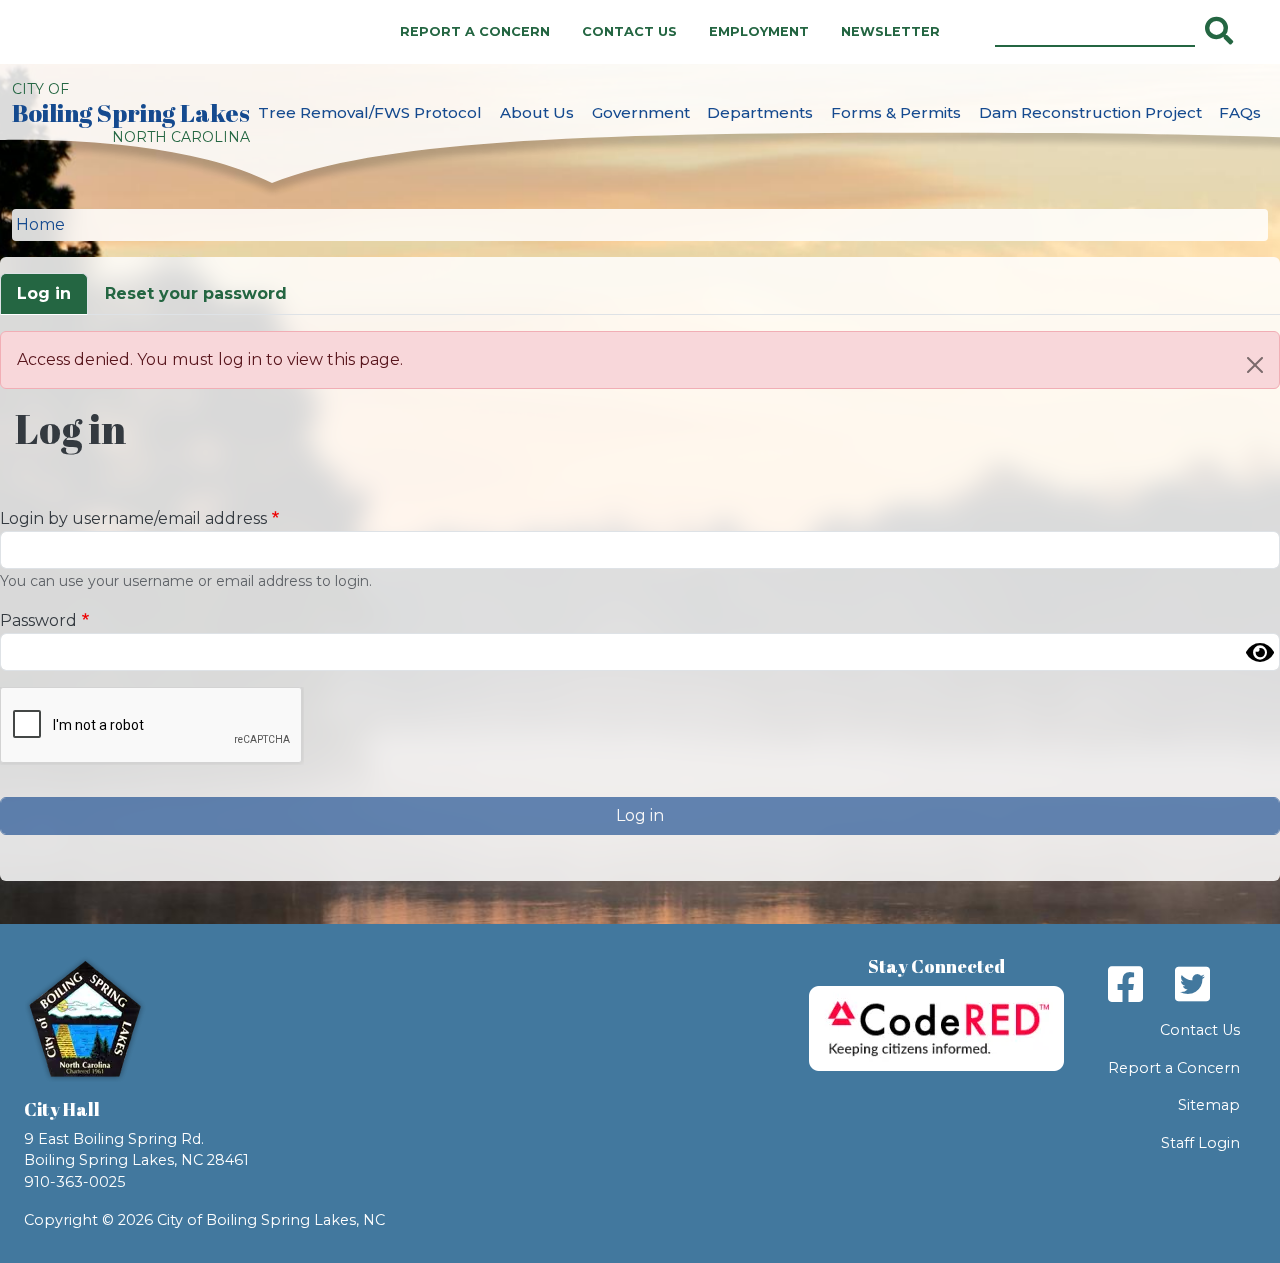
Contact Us (629, 31)
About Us (537, 112)
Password (38, 620)
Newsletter (890, 31)
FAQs (1240, 112)
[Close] (1255, 365)
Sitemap (1209, 1105)
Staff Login (1200, 1143)
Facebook (1125, 984)
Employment (759, 31)
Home (40, 224)
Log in (44, 293)
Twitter (1192, 984)
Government (641, 112)
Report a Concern (475, 31)
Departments (760, 112)
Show (1260, 652)
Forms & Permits (896, 112)
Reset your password (196, 293)
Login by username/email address (133, 518)
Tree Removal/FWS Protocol (370, 112)
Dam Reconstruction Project (1090, 112)
